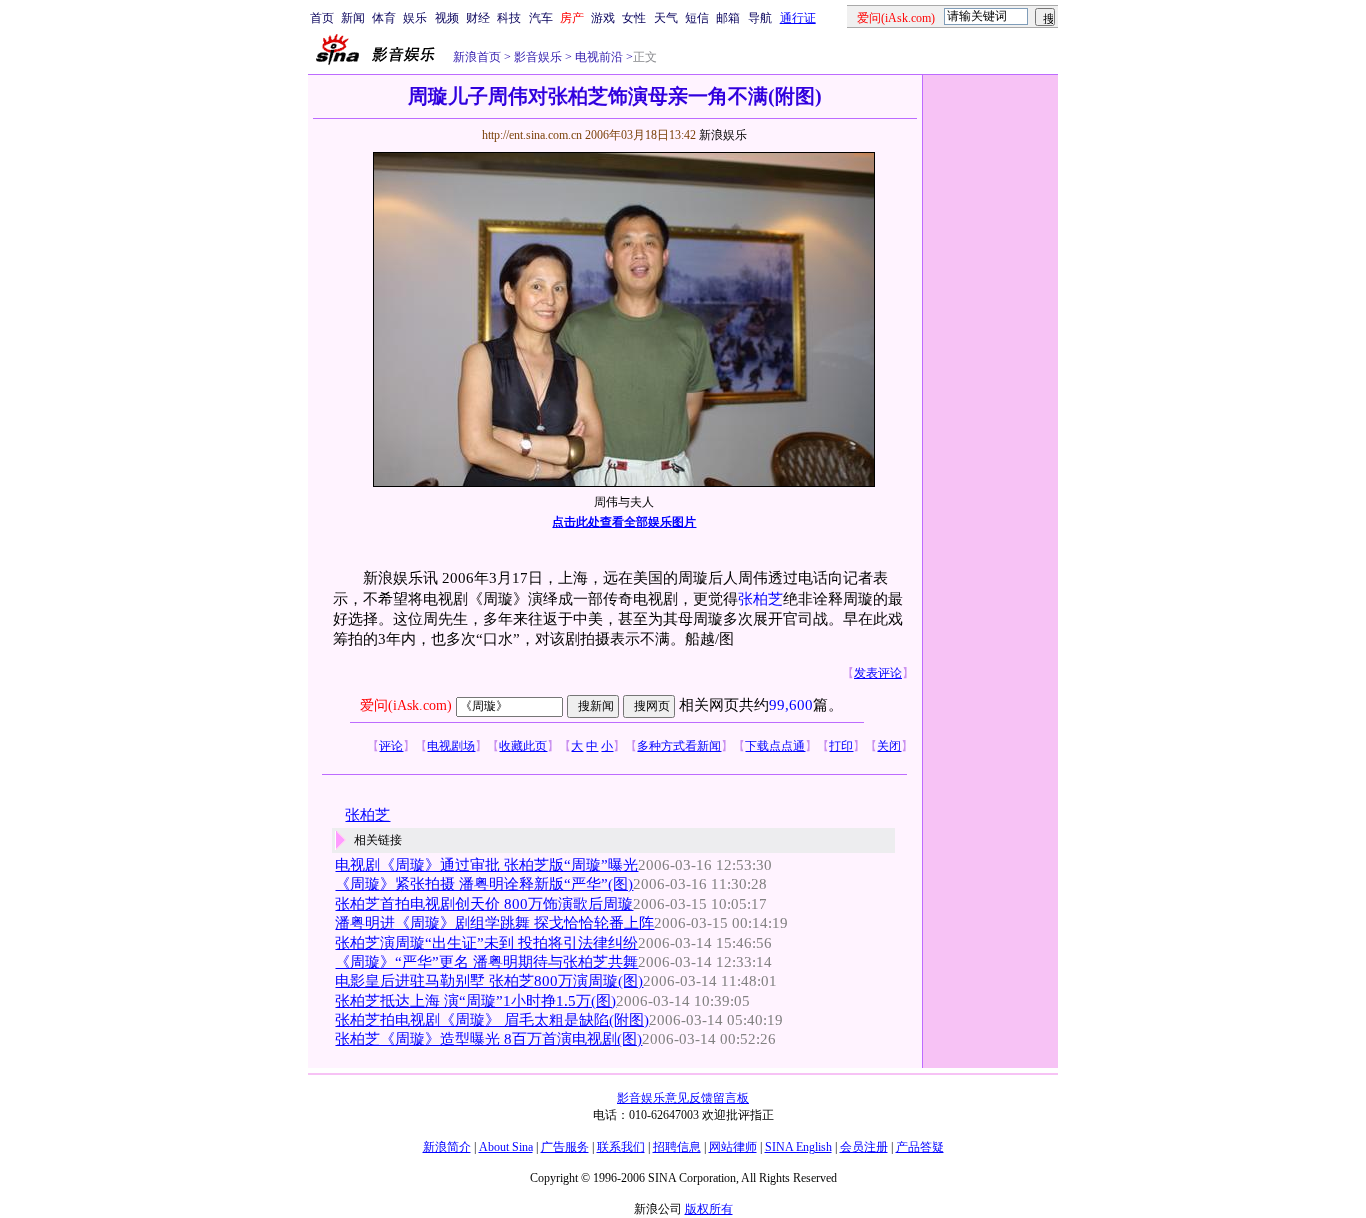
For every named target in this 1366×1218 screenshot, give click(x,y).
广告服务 (565, 1147)
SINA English (798, 1147)
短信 (697, 18)
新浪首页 (477, 57)
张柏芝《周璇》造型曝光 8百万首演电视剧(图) (488, 1039)
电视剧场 (451, 746)
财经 (478, 18)
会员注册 (864, 1147)
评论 (391, 746)
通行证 (798, 18)
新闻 (353, 18)
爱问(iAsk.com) (406, 705)
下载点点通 (775, 746)
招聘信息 (677, 1147)
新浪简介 (447, 1147)
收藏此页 (523, 746)
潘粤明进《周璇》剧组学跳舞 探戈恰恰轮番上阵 (494, 923)
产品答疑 (920, 1147)
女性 (634, 18)
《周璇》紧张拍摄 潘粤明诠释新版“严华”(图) (484, 884)
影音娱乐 (538, 57)
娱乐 (415, 18)
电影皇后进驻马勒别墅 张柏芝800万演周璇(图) (489, 981)
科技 (509, 18)
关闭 (889, 746)
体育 (384, 18)
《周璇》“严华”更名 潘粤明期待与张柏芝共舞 (486, 962)
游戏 (603, 18)
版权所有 (709, 1209)
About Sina (506, 1147)
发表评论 (878, 673)
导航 (760, 18)
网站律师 (733, 1147)
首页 (322, 18)
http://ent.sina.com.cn (533, 135)
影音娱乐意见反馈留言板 (683, 1098)
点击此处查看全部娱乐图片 (624, 522)
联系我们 (621, 1147)
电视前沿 (597, 57)
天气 (666, 18)
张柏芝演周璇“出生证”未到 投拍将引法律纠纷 (486, 943)
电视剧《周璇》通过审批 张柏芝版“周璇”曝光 (486, 865)
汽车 (541, 18)
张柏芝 (760, 599)
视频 (447, 18)
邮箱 (728, 18)
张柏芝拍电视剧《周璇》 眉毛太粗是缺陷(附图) (492, 1020)
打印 (841, 746)
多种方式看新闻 (679, 746)
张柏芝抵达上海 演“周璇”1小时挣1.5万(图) (475, 1001)
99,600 (791, 705)
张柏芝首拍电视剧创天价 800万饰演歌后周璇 (484, 904)
